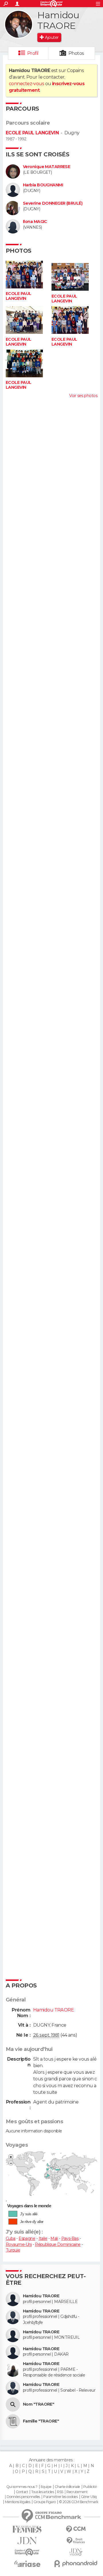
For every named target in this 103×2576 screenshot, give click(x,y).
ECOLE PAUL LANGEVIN (32, 133)
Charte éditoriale (67, 2487)
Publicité (90, 2487)
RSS (60, 2492)
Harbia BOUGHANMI (43, 185)
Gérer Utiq (89, 2497)
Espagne (27, 2238)
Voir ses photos (83, 396)
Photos (76, 53)
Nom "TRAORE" (38, 2404)
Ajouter (52, 37)
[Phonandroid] (76, 2564)
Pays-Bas (70, 2238)
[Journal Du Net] (27, 2541)
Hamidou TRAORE (41, 2296)
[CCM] (76, 2529)
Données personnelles (23, 2497)
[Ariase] (27, 2564)
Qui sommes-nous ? (22, 2487)
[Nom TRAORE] (13, 2404)
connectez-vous (26, 84)
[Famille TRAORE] (13, 2421)
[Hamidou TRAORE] (19, 24)
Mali (54, 2238)
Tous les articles (42, 2492)
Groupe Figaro (45, 2502)
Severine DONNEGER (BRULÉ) (53, 203)
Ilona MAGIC (35, 222)
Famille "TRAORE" (41, 2421)
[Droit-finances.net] (76, 2541)
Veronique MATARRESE (46, 167)
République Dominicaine (58, 2244)
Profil (33, 53)
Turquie (13, 2250)
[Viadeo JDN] (76, 2552)
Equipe (46, 2487)
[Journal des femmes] (27, 2529)
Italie (43, 2238)
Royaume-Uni (19, 2244)
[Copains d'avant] (27, 2552)
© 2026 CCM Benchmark (79, 2502)
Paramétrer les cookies (60, 2497)
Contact (22, 2492)
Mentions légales (17, 2502)
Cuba (11, 2238)
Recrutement (77, 2492)
